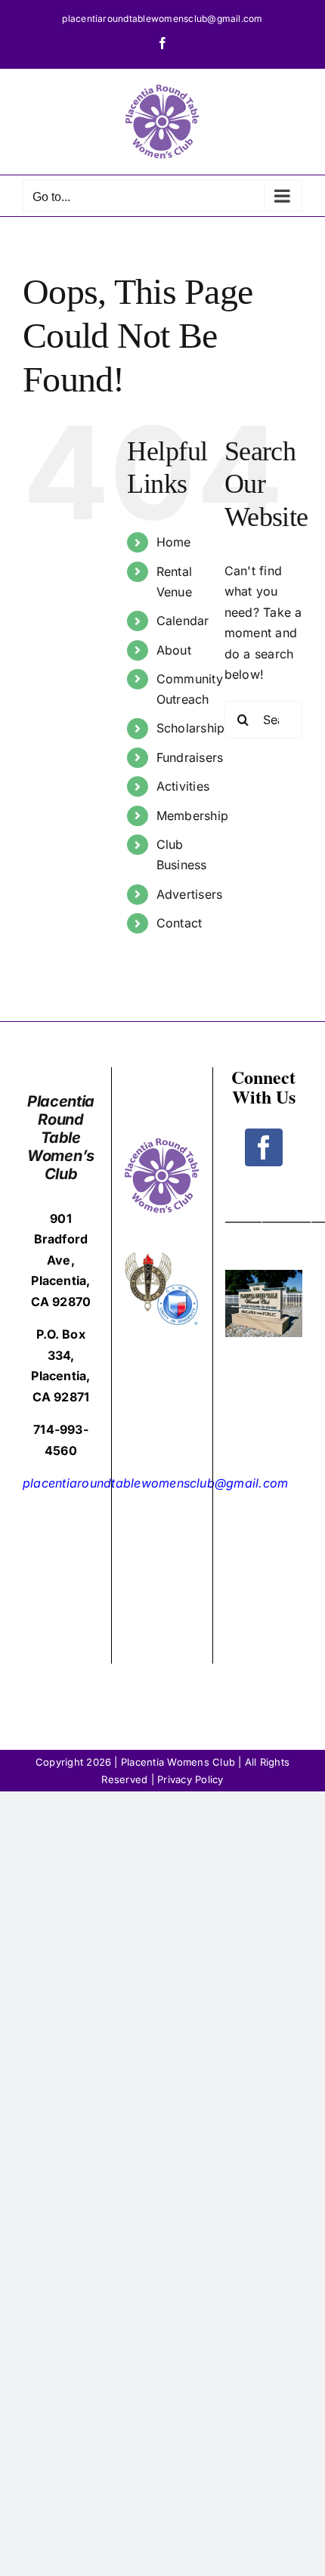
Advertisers (190, 894)
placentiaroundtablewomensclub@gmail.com (162, 19)
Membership (192, 816)
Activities (183, 786)
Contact (180, 923)
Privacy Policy (190, 1779)
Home (174, 542)
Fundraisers (190, 757)
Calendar (183, 621)
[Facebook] (264, 1147)
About (174, 650)
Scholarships (194, 728)
